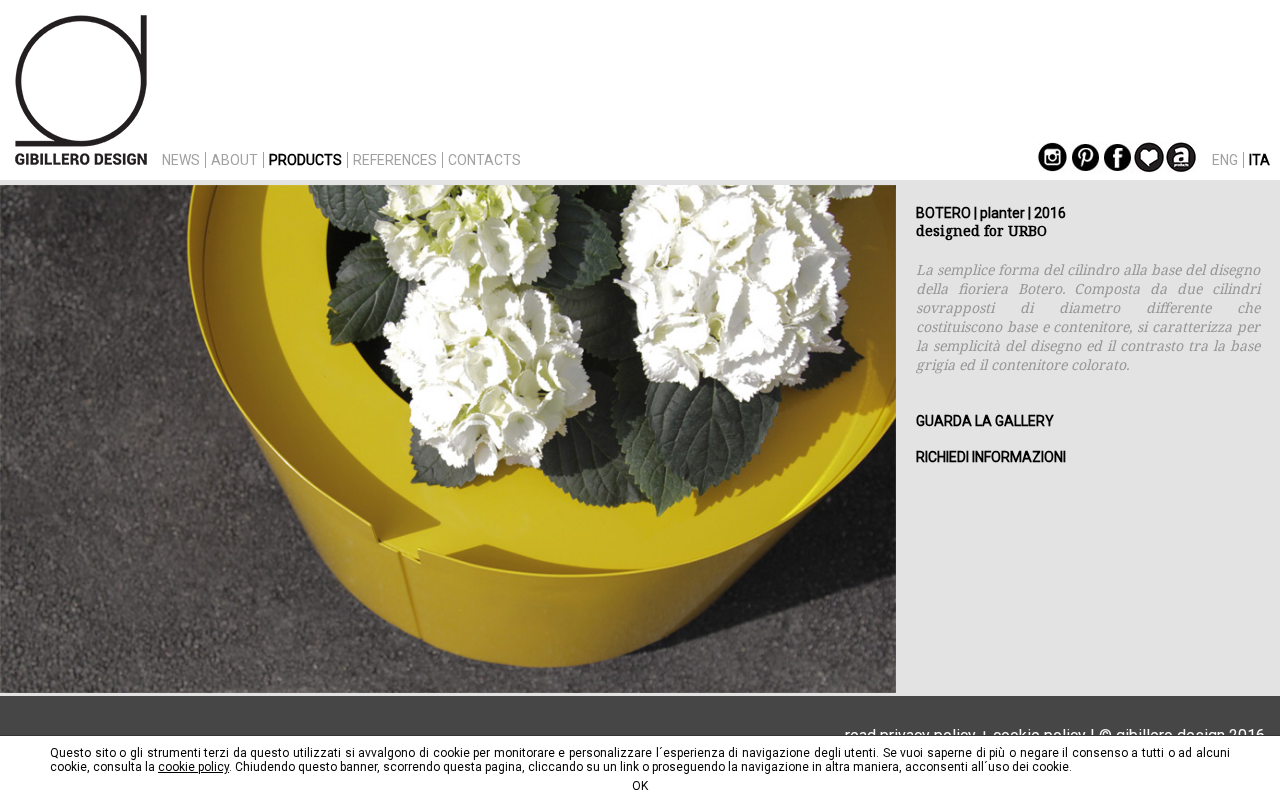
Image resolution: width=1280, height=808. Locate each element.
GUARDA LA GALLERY (985, 421)
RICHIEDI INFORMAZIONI (991, 457)
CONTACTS (484, 160)
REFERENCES (395, 160)
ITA (1259, 160)
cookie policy (193, 767)
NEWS (181, 160)
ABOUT (234, 160)
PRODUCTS (305, 160)
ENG (1225, 160)
